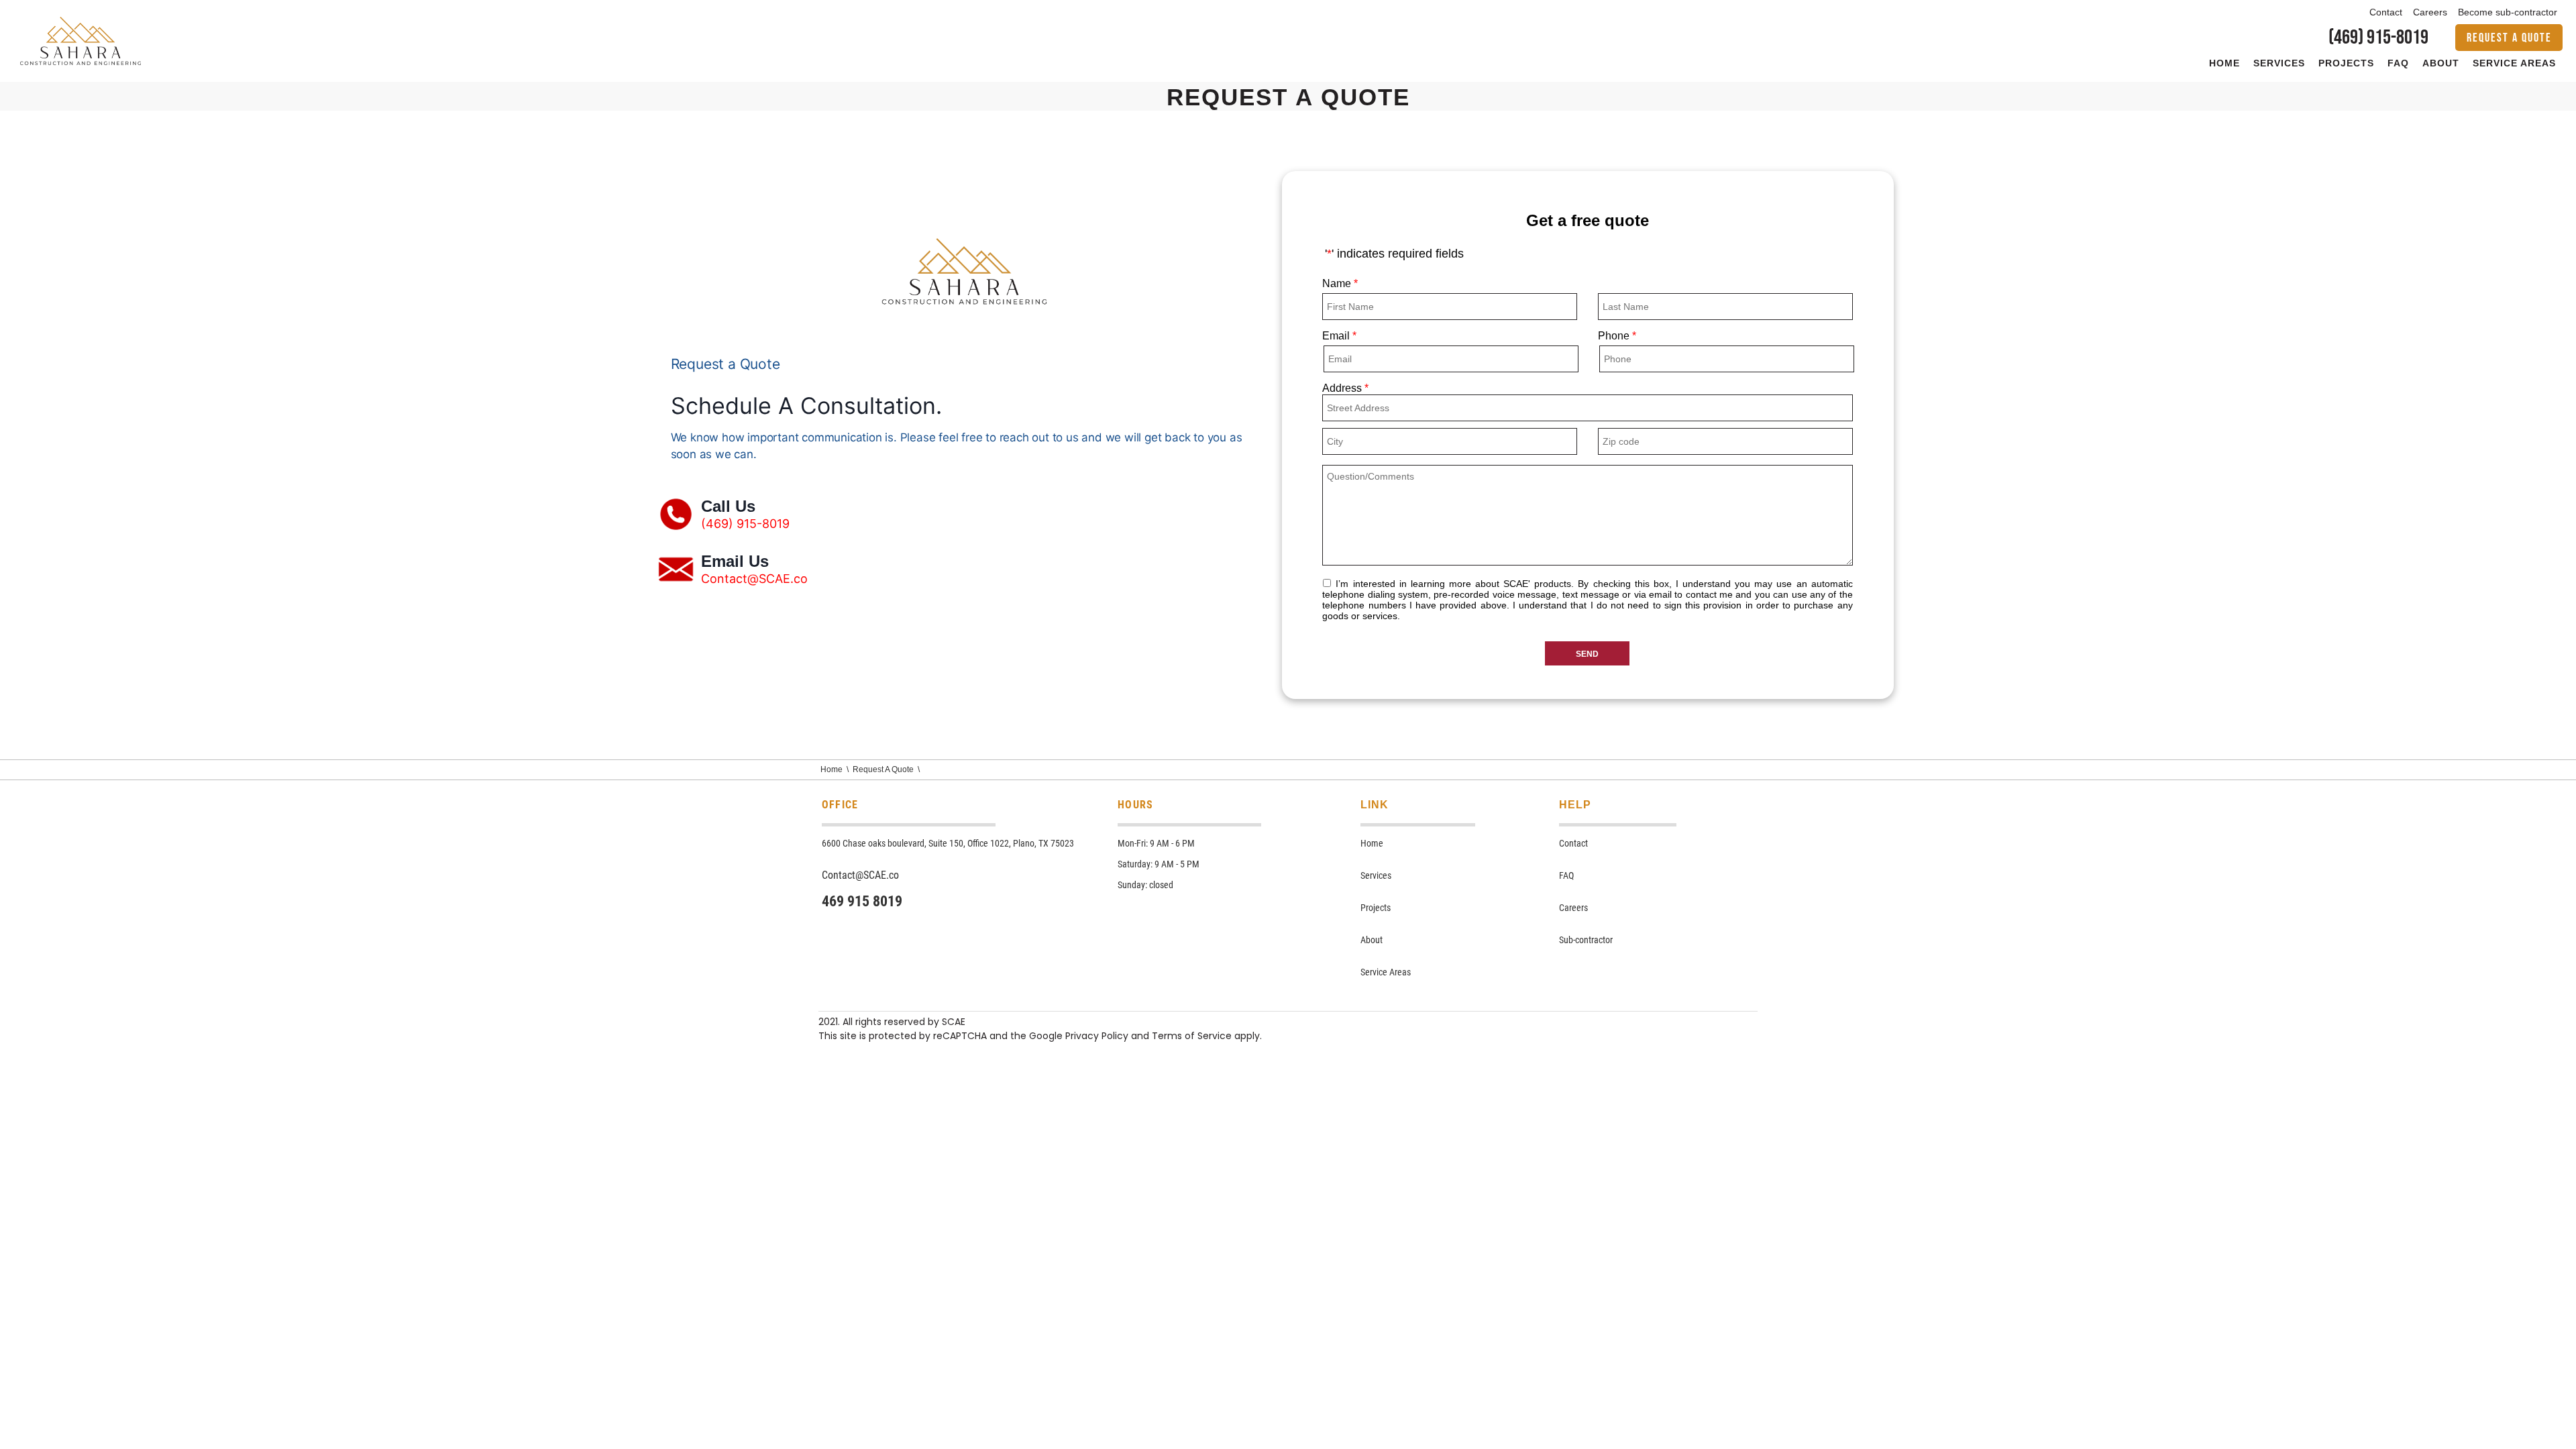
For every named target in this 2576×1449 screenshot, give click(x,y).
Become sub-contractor (2508, 12)
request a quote (883, 769)
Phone (1617, 336)
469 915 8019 (862, 901)
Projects (2346, 63)
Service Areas (2514, 63)
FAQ (2398, 63)
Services (2279, 63)
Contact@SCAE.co (754, 579)
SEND (1593, 654)
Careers (2430, 12)
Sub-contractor (1586, 940)
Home (2224, 63)
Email (1339, 336)
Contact (2386, 12)
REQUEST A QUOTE (2509, 38)
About (2441, 63)
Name (1340, 283)
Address (1345, 388)
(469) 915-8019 (2378, 38)
